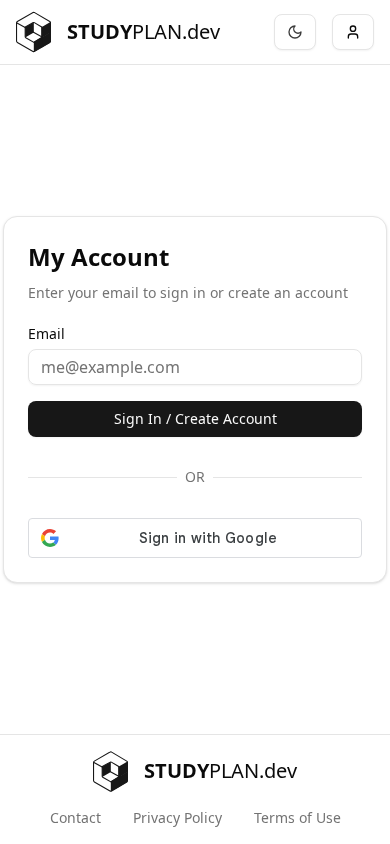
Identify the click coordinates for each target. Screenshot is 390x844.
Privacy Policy (177, 817)
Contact (75, 817)
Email (46, 334)
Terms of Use (297, 817)
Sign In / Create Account (195, 418)
